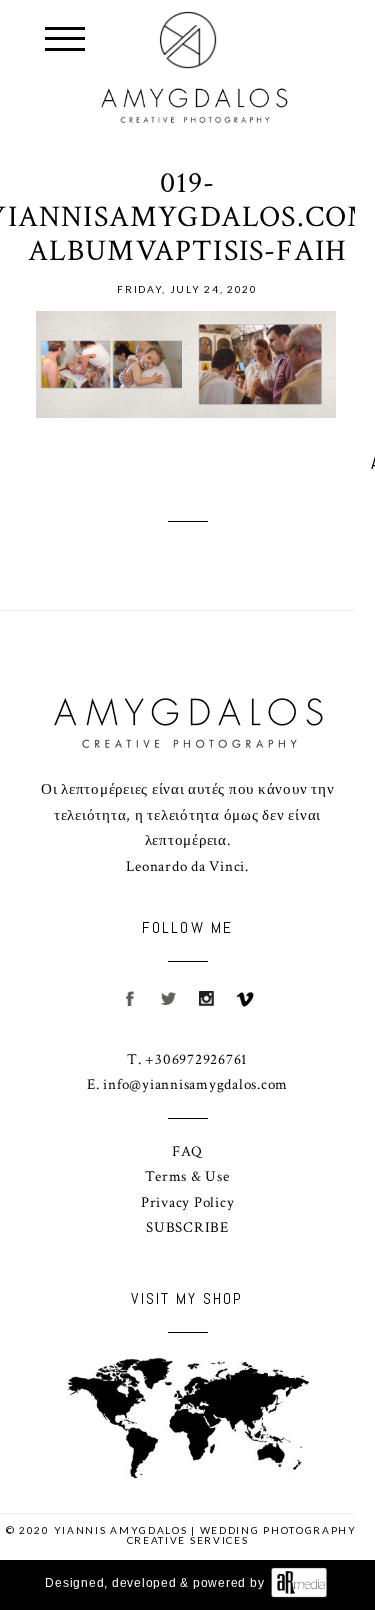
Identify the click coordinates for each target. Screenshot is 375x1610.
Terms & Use (187, 1176)
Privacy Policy (188, 1202)
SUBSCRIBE (187, 1227)
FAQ (187, 1151)
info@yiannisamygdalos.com (195, 1084)
